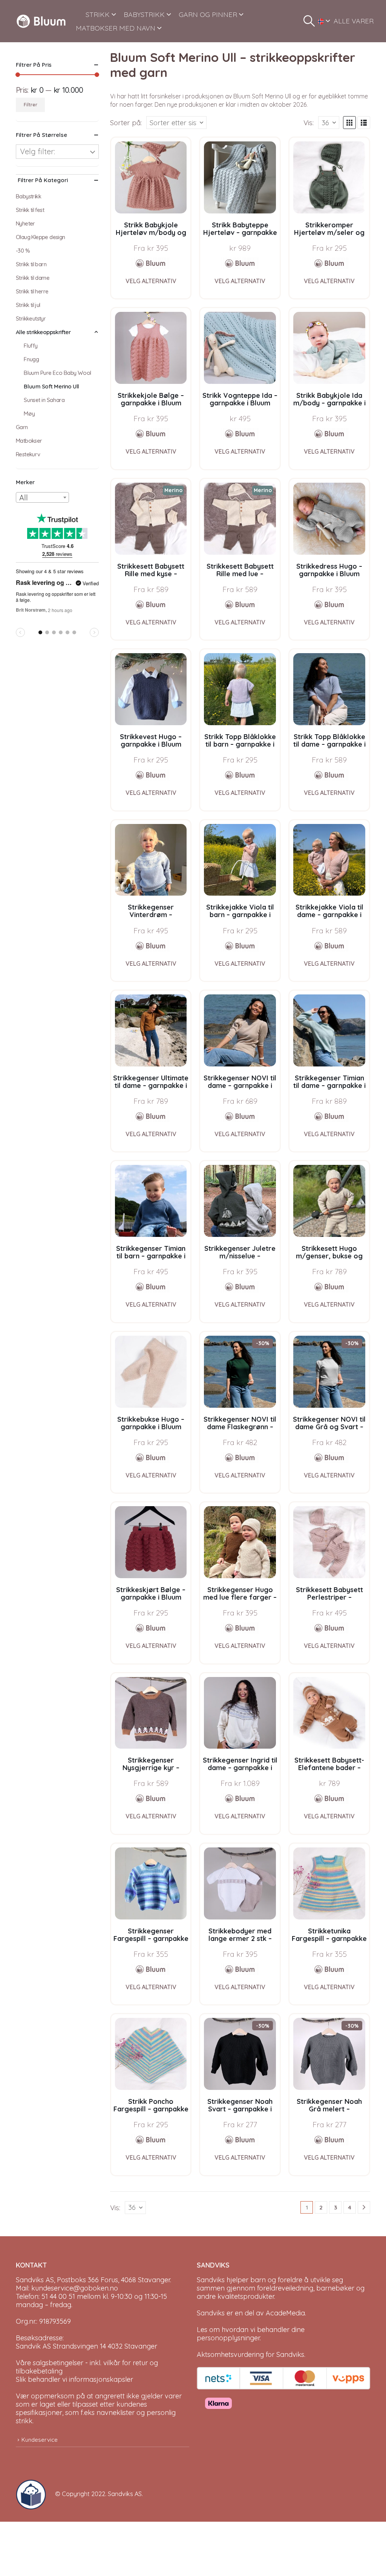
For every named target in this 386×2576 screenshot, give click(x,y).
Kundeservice (40, 2440)
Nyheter (25, 223)
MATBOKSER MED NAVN (116, 28)
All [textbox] (24, 498)
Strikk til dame (33, 278)
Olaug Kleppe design (41, 237)
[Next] (364, 2207)
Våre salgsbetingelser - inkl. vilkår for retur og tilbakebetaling (87, 2367)
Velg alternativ (151, 281)
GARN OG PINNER (208, 15)
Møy (29, 413)
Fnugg (31, 359)
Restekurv (28, 454)
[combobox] (42, 497)
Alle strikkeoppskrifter (43, 332)
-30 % (23, 251)
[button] (309, 21)
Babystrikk (28, 196)
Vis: (309, 123)
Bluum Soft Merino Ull (51, 386)
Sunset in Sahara (44, 400)
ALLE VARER (354, 21)
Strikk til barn (31, 264)
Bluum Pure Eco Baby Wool (57, 373)
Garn (22, 427)
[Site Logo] (41, 21)
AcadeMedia (285, 2313)
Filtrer (31, 105)
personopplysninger (228, 2338)
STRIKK (98, 15)
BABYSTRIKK (144, 15)
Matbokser (29, 441)
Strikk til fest (30, 210)
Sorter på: (126, 123)
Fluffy (31, 346)
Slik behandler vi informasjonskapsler (74, 2379)
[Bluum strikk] (151, 263)
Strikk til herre (32, 291)
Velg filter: (38, 151)
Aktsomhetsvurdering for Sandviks (250, 2354)
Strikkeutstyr (31, 318)
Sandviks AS (125, 2494)
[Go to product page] (151, 177)
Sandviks (211, 2280)
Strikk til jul (28, 305)
